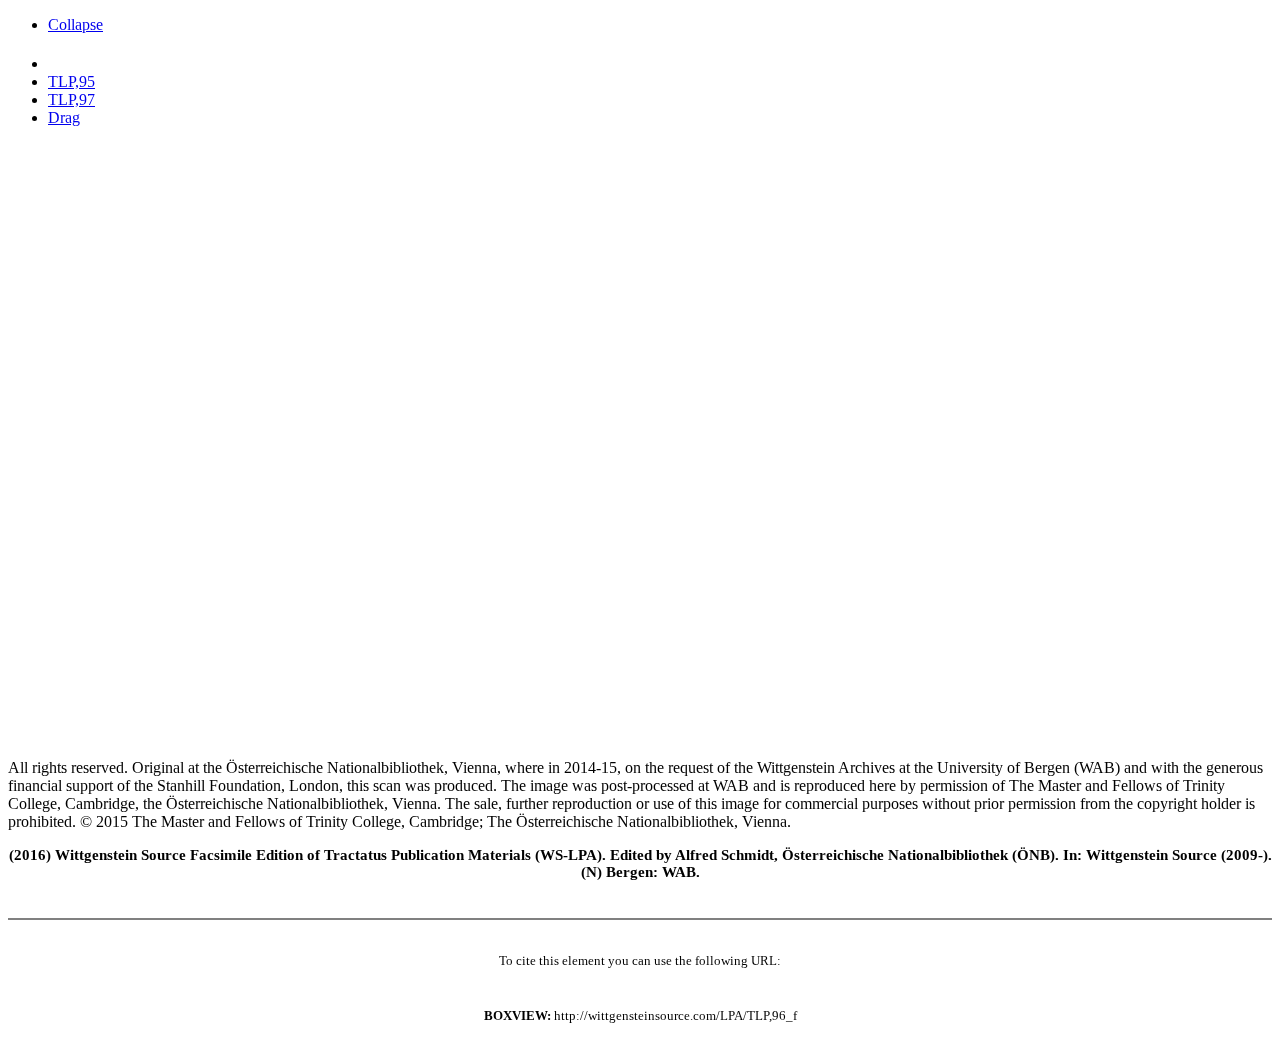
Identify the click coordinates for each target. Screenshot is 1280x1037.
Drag (64, 117)
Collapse (75, 24)
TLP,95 (71, 81)
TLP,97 (71, 99)
